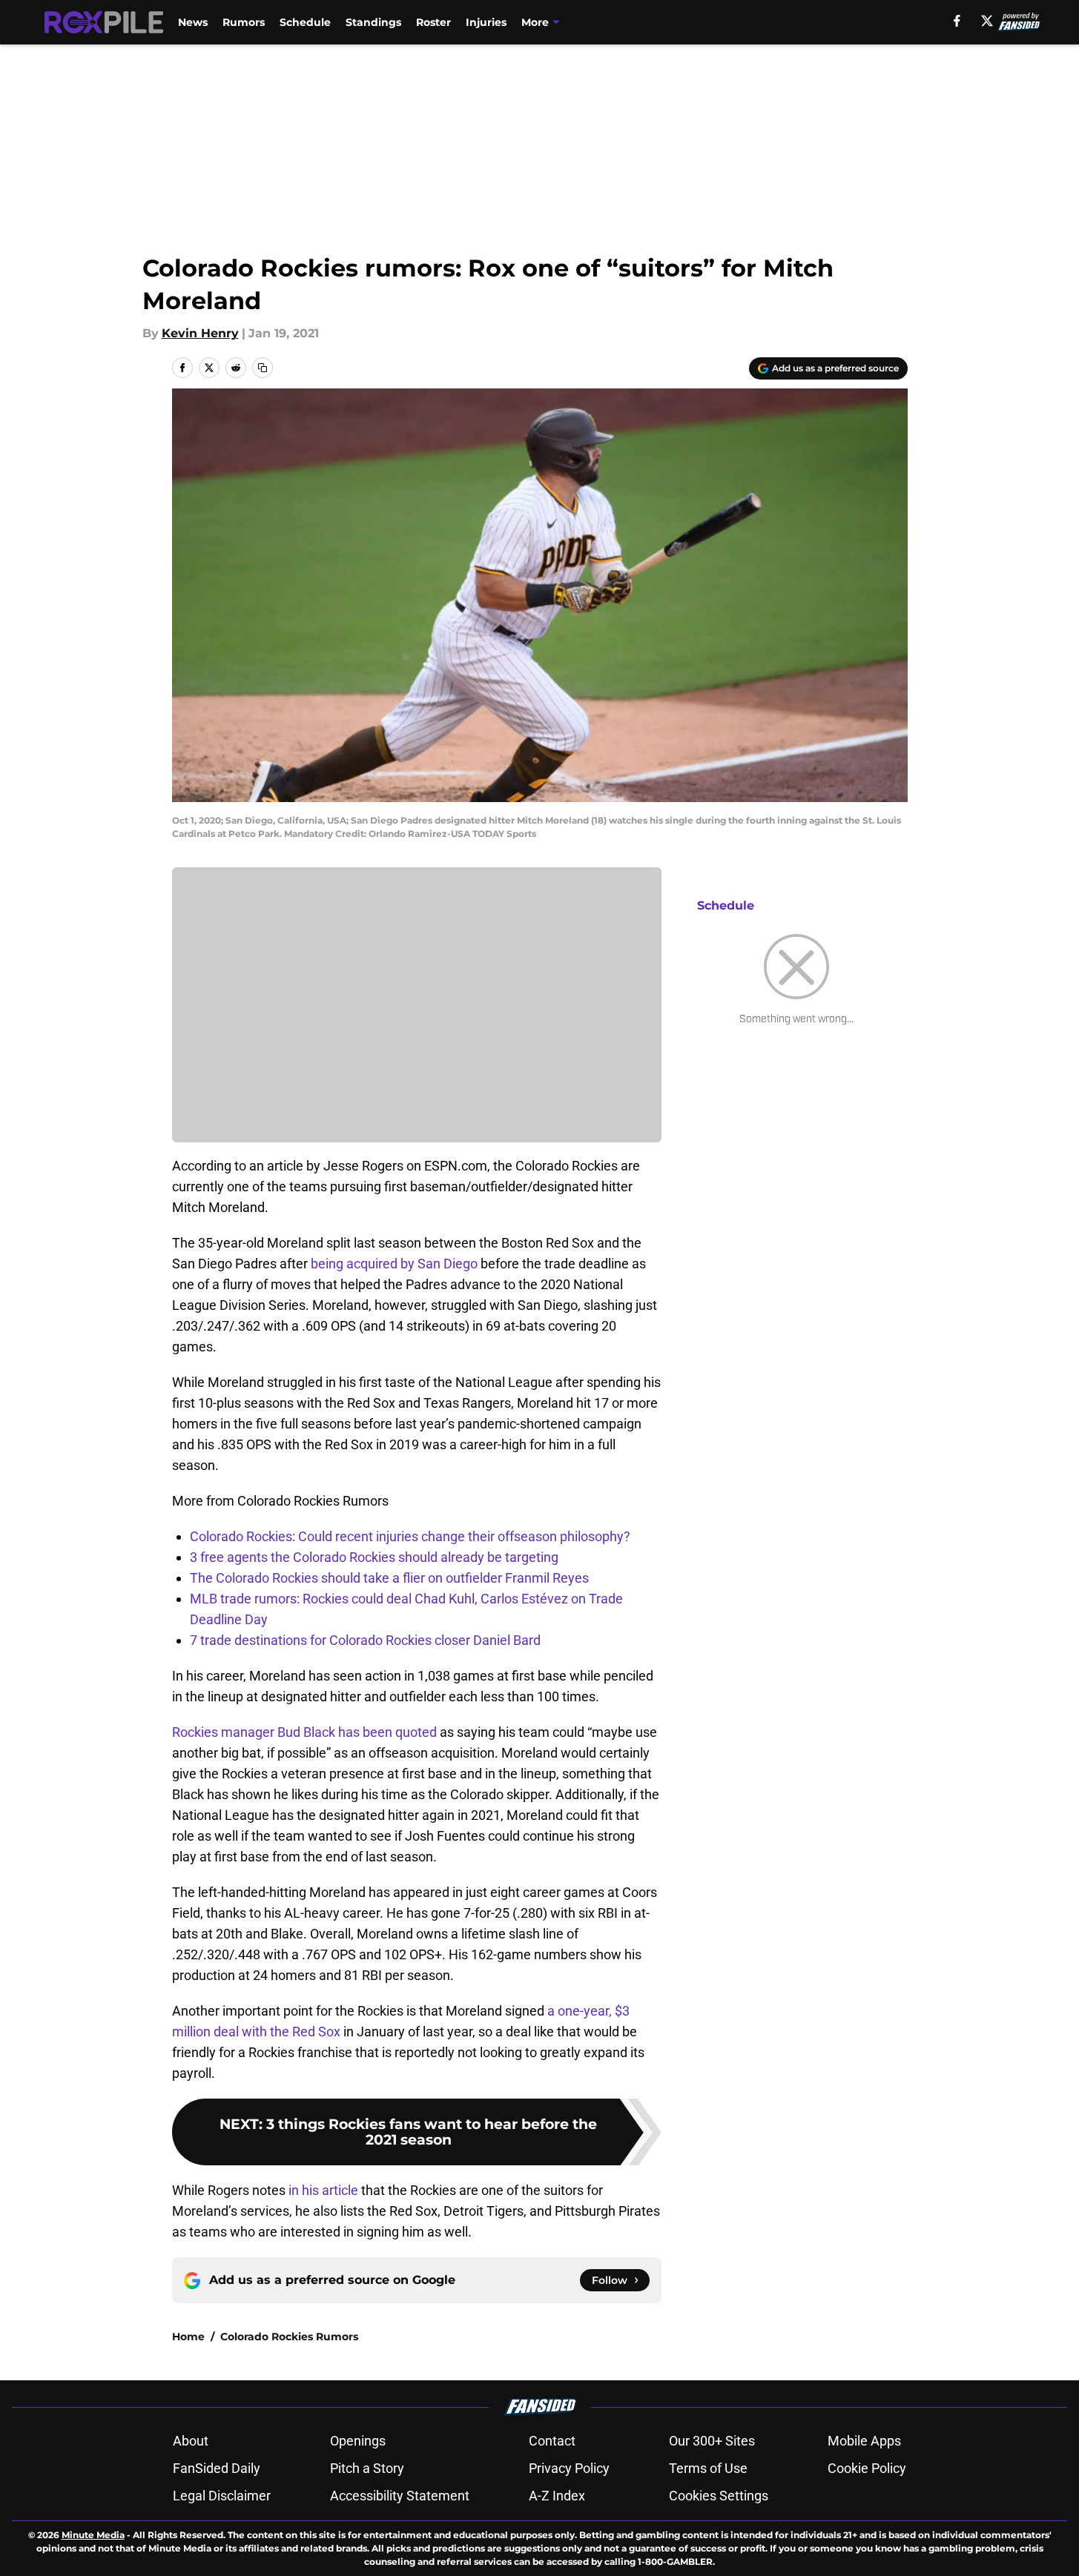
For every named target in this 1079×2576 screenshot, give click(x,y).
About (191, 2441)
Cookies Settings (719, 2496)
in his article (323, 2190)
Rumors (244, 22)
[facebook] (957, 21)
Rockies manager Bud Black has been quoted (304, 1732)
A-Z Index (557, 2496)
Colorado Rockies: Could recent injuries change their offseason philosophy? (410, 1536)
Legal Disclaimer (222, 2496)
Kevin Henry (200, 333)
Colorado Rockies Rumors (289, 2337)
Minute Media (93, 2535)
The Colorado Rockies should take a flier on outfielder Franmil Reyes (389, 1578)
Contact (552, 2441)
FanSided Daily (217, 2468)
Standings (373, 22)
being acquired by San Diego (394, 1264)
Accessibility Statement (400, 2496)
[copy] (263, 368)
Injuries (486, 22)
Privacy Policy (569, 2468)
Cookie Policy (867, 2468)
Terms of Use (708, 2468)
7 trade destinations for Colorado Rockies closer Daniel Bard (365, 1640)
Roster (433, 22)
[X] (987, 21)
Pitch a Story (367, 2468)
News (193, 22)
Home (188, 2337)
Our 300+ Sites (712, 2441)
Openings (358, 2441)
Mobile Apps (864, 2441)
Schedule (305, 22)
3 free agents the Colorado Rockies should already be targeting (374, 1557)
